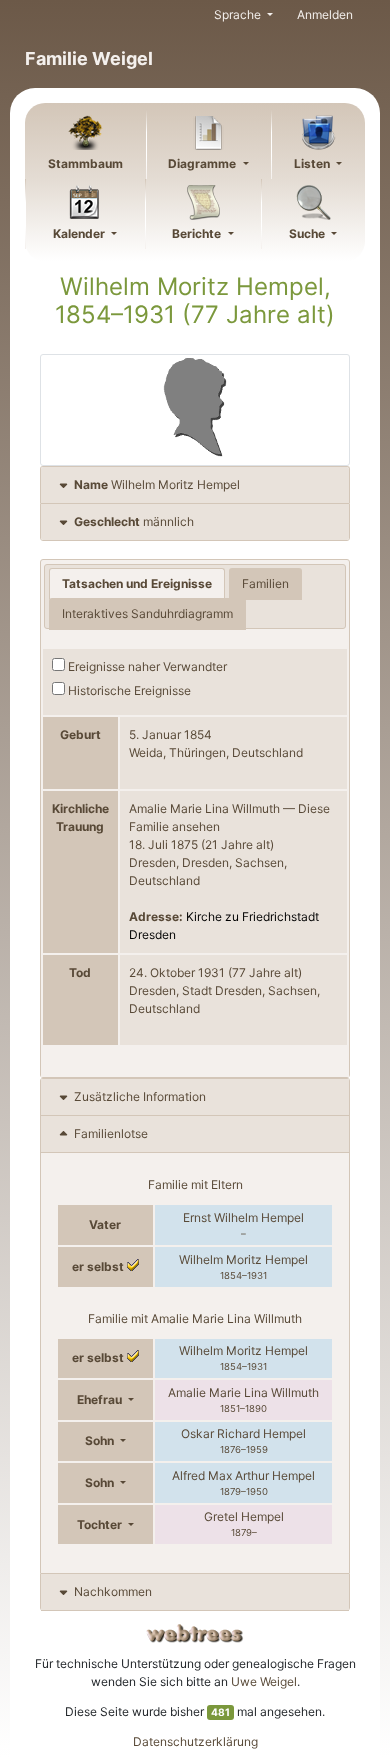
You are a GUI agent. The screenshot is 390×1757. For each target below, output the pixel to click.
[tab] (195, 485)
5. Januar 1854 (170, 734)
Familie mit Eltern (195, 1184)
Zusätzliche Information (140, 1096)
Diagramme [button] (203, 163)
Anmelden (325, 14)
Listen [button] (313, 163)
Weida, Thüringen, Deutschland (216, 752)
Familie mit (195, 1318)
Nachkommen (113, 1591)
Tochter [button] (101, 1524)
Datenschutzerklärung (195, 1741)
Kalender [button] (80, 233)
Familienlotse (109, 1133)
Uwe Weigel (264, 1681)
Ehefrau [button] (101, 1399)
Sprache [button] (239, 14)
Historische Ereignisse (128, 690)
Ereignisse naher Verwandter (146, 666)
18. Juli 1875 (163, 844)
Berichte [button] (198, 233)
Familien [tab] (265, 583)
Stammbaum (85, 163)
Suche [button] (308, 233)
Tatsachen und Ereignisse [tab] (137, 583)
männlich (134, 521)
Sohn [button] (101, 1440)
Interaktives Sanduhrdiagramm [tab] (147, 613)
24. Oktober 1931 (177, 972)
